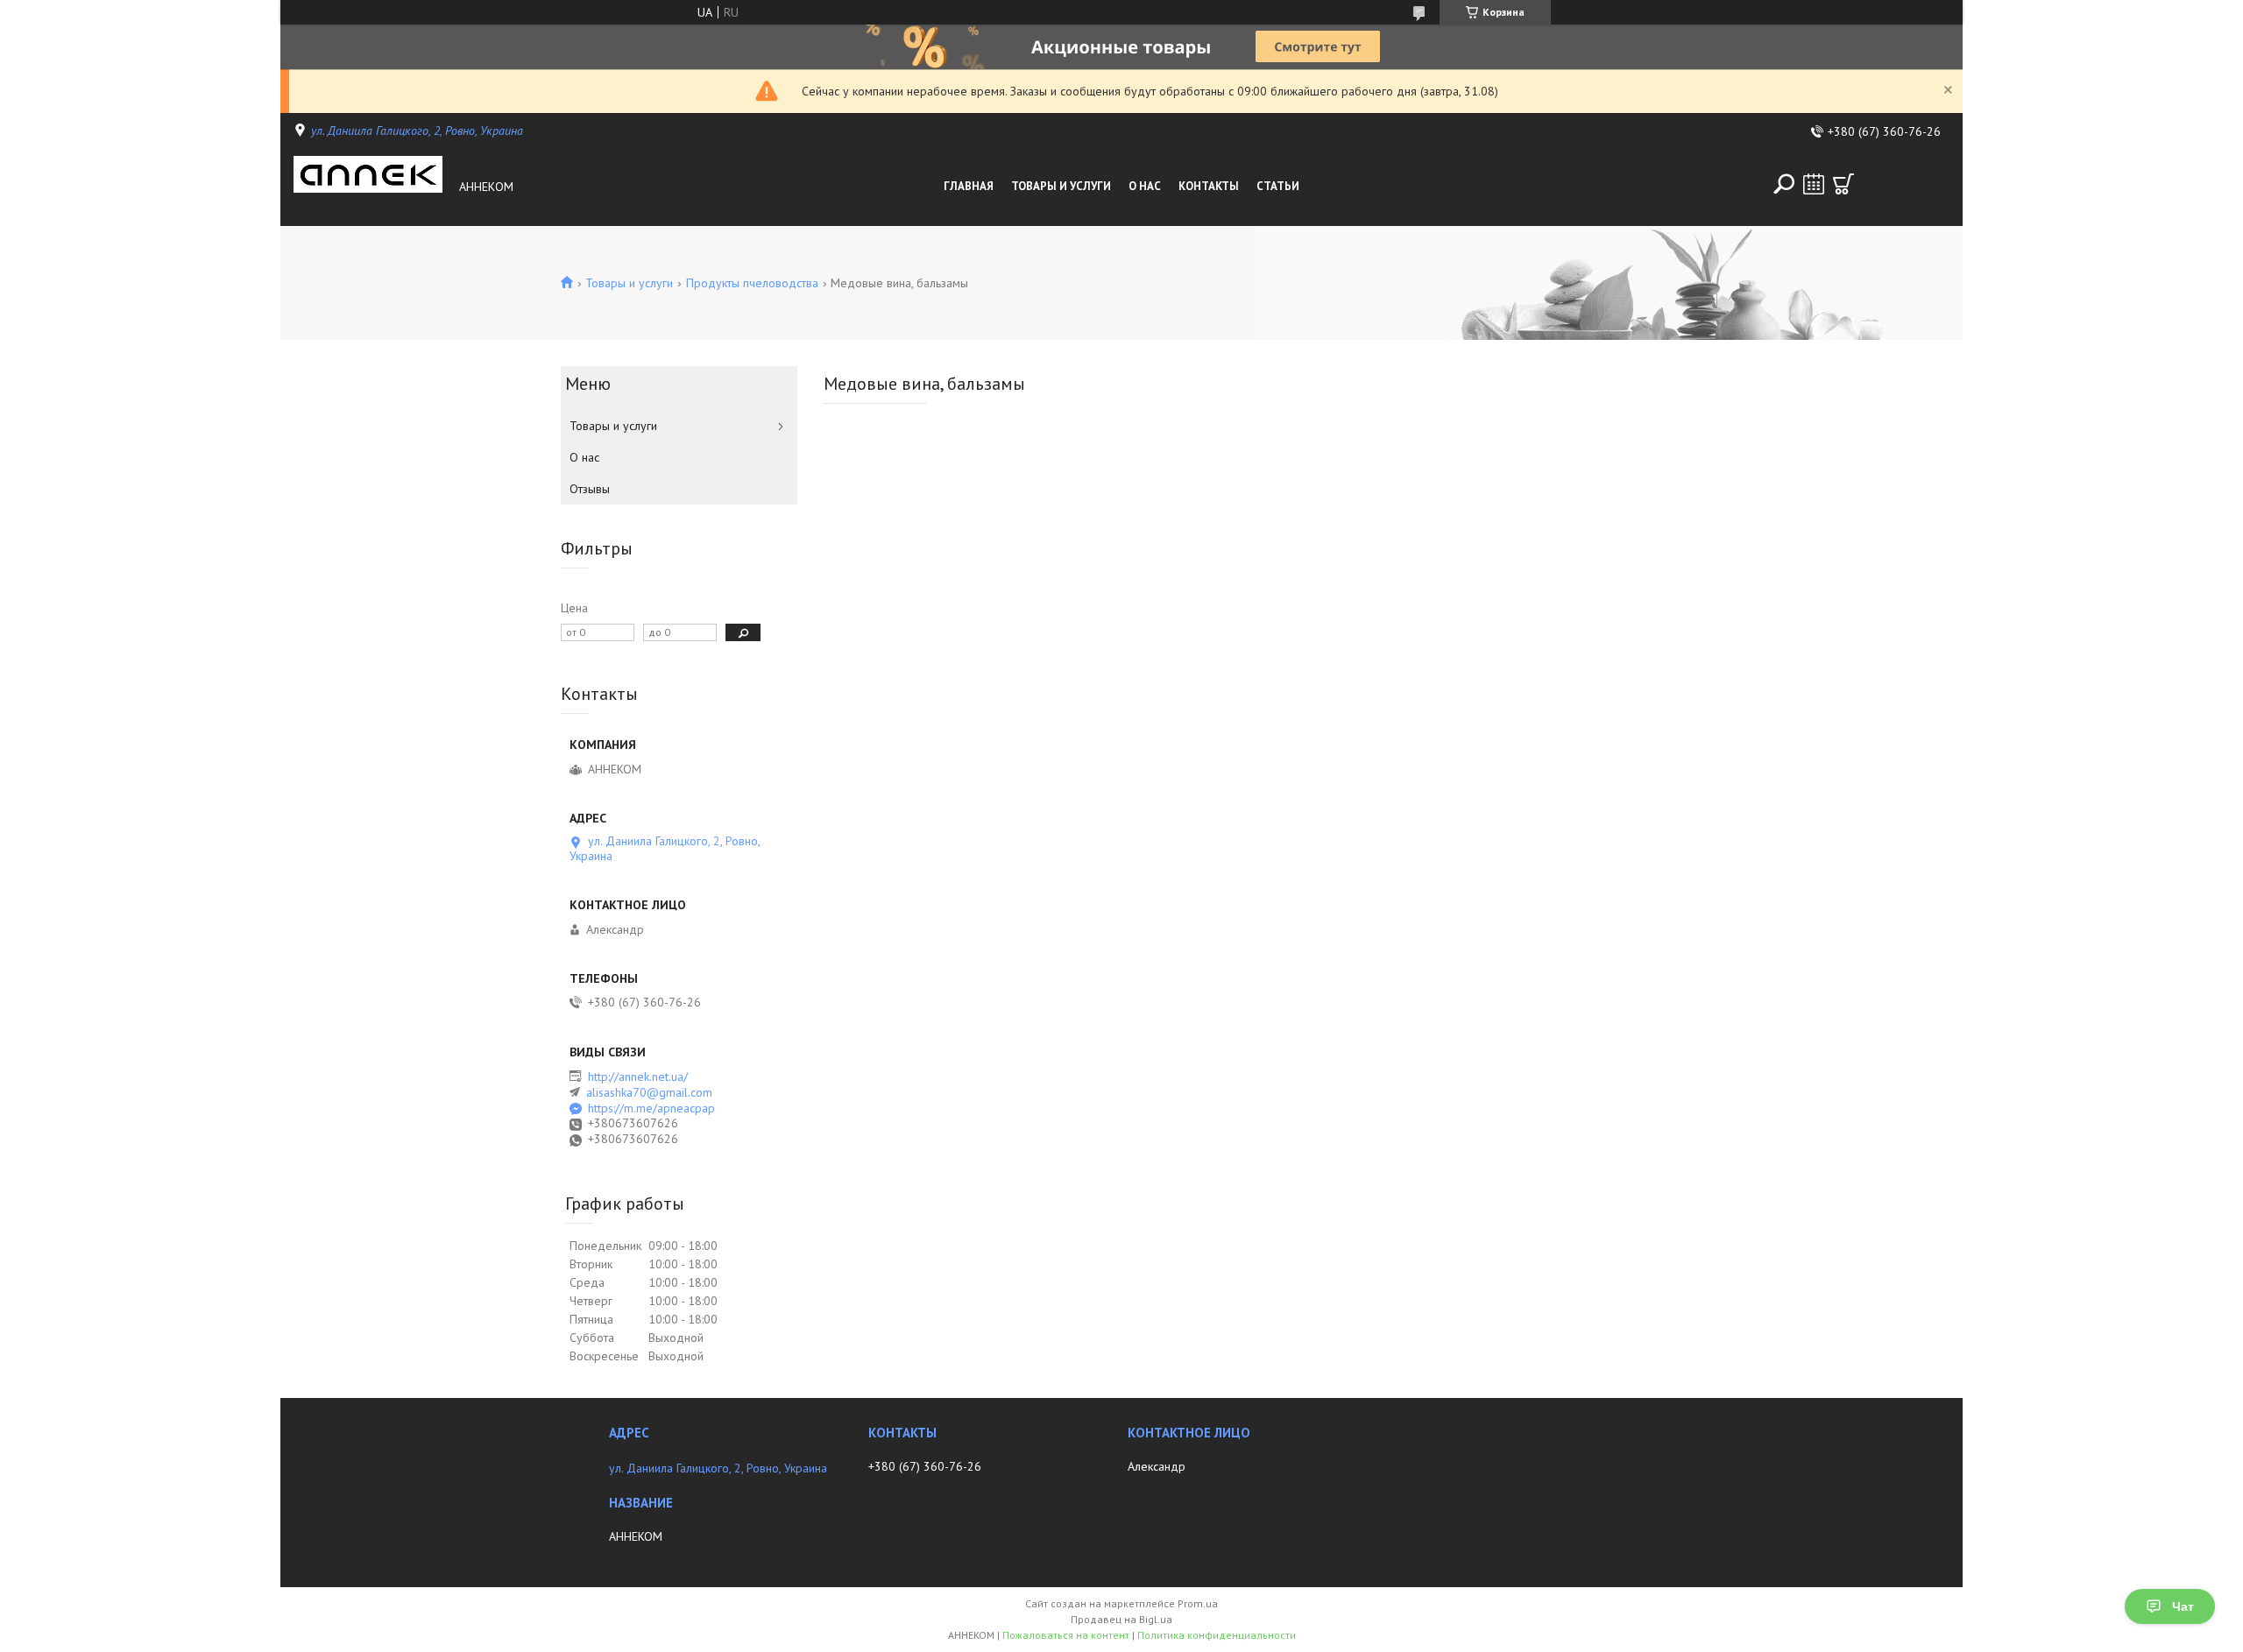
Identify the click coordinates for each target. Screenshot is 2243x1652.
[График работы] (1814, 184)
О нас (1145, 186)
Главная (969, 186)
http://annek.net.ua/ (638, 1077)
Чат (2183, 1606)
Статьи (1278, 186)
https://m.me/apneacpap (651, 1108)
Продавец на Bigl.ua (1121, 1619)
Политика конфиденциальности (1217, 1635)
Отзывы (590, 489)
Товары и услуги (1061, 186)
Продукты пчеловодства (752, 283)
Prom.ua (1198, 1603)
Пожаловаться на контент (1066, 1635)
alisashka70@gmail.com (649, 1092)
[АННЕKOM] (371, 187)
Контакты (1209, 186)
